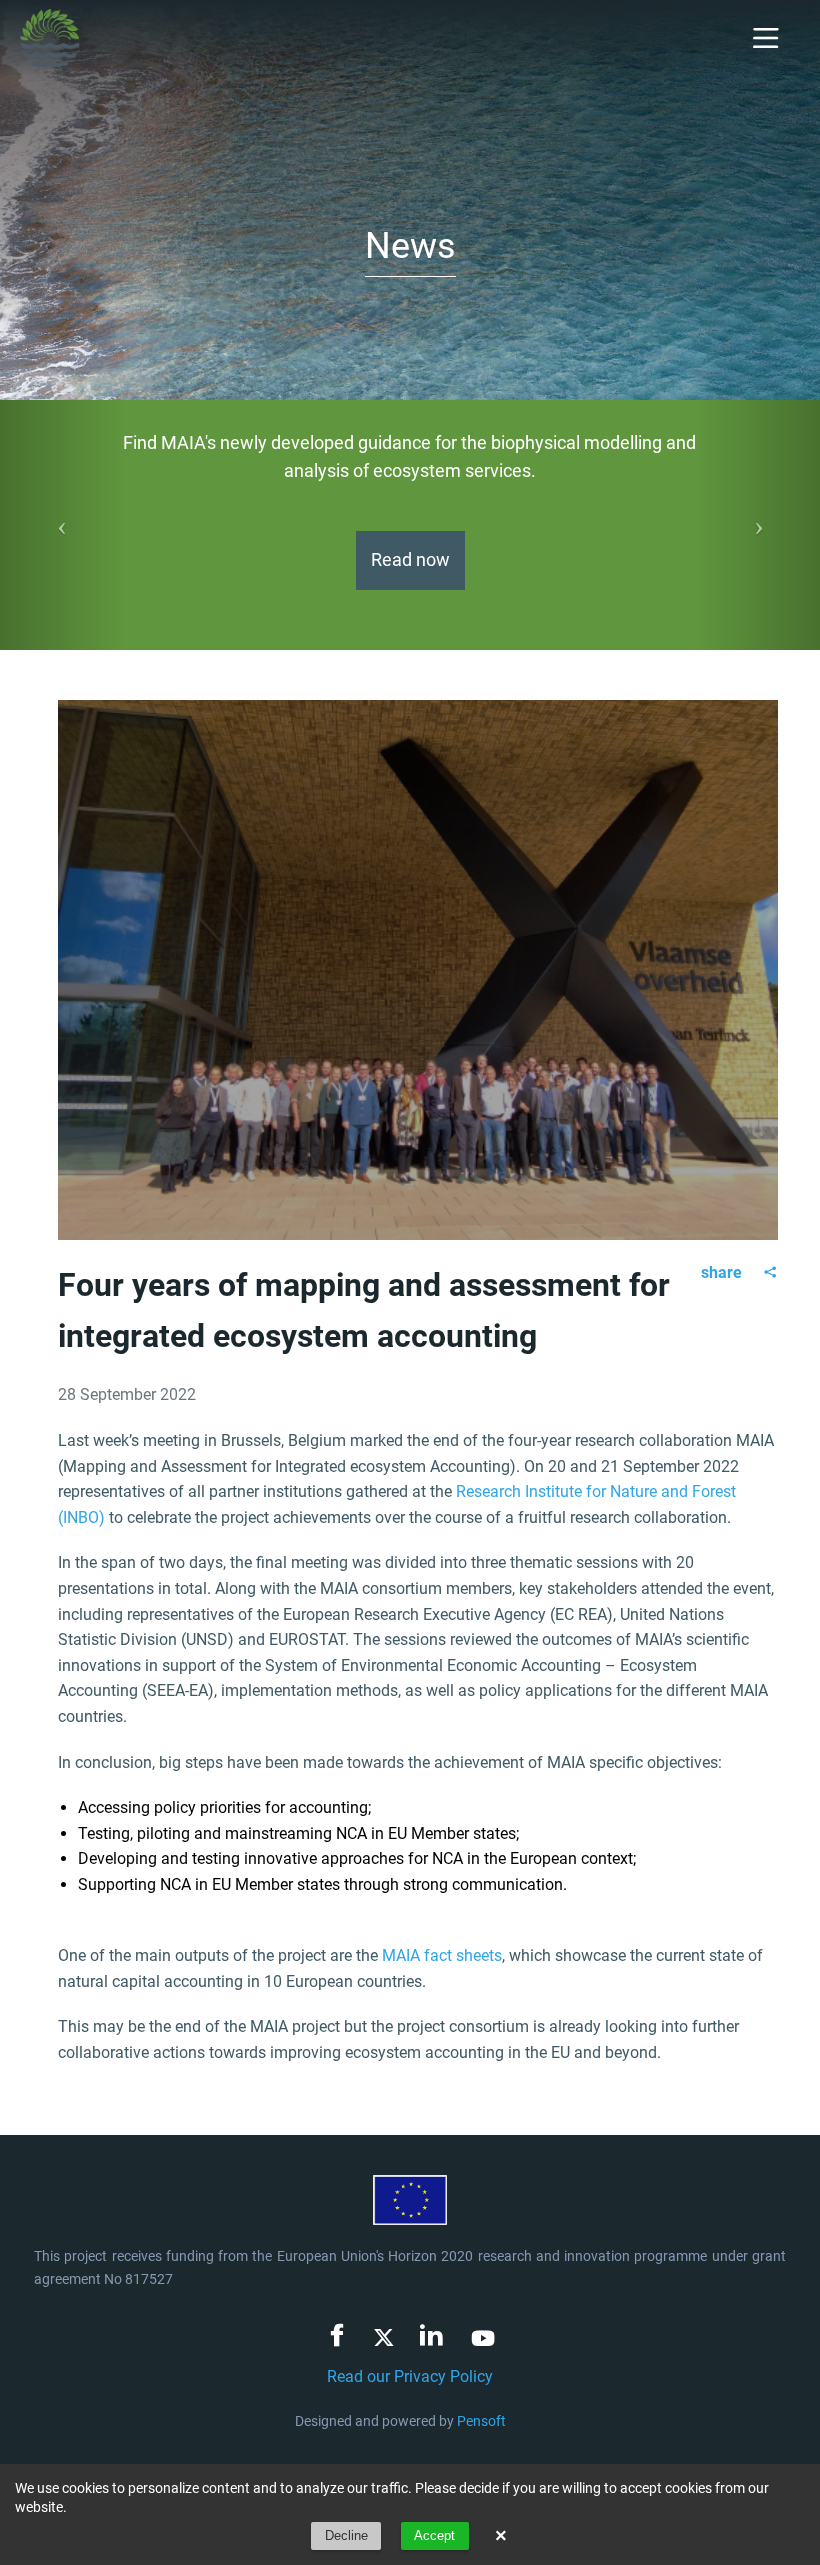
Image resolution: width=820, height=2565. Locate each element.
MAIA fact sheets (442, 1955)
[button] (61, 525)
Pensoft (481, 2421)
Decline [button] (346, 2535)
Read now (410, 559)
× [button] (501, 2536)
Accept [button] (434, 2535)
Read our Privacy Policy (410, 2376)
